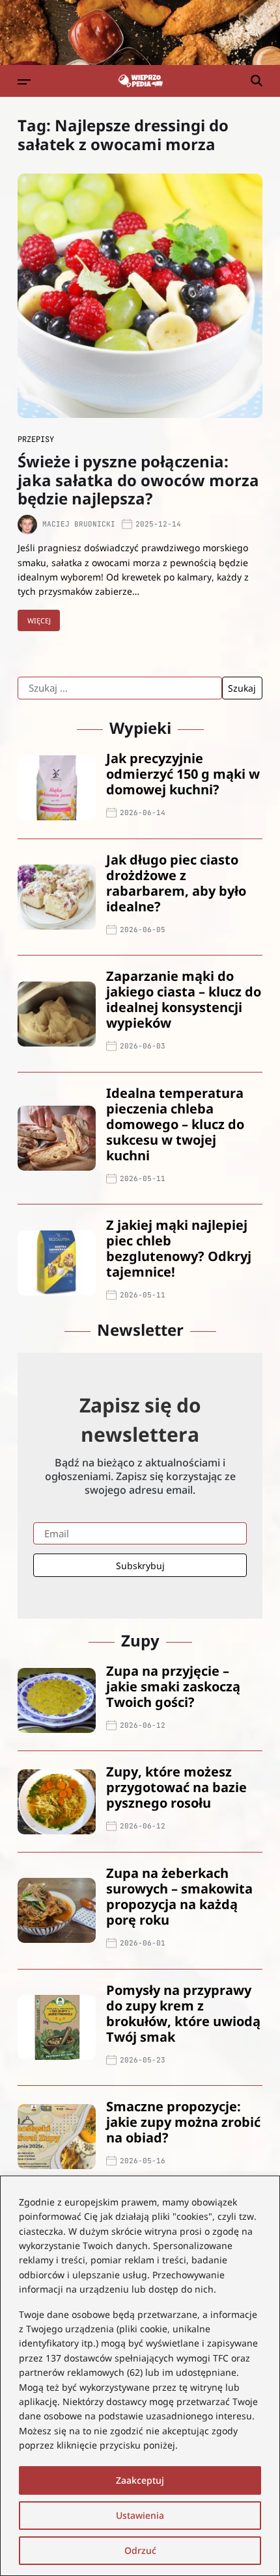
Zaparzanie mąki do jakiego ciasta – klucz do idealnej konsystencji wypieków (184, 999)
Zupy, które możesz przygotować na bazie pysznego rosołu (176, 1787)
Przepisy (36, 439)
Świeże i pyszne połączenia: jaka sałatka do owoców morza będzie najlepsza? (138, 480)
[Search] (257, 81)
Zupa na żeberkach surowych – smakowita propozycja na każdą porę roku (179, 1896)
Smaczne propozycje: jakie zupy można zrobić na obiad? (183, 2122)
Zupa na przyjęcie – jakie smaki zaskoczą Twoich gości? (173, 1686)
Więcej (39, 620)
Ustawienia (140, 2515)
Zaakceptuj (140, 2480)
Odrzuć (140, 2550)
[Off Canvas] (24, 82)
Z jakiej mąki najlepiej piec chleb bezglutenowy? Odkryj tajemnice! (179, 1248)
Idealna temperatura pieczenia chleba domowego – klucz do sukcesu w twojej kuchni (175, 1124)
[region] (140, 2376)
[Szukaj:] (120, 688)
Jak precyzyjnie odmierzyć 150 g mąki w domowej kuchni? (183, 774)
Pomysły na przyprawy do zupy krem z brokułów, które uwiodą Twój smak (183, 2013)
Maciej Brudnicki (79, 524)
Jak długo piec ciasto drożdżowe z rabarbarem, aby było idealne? (176, 883)
